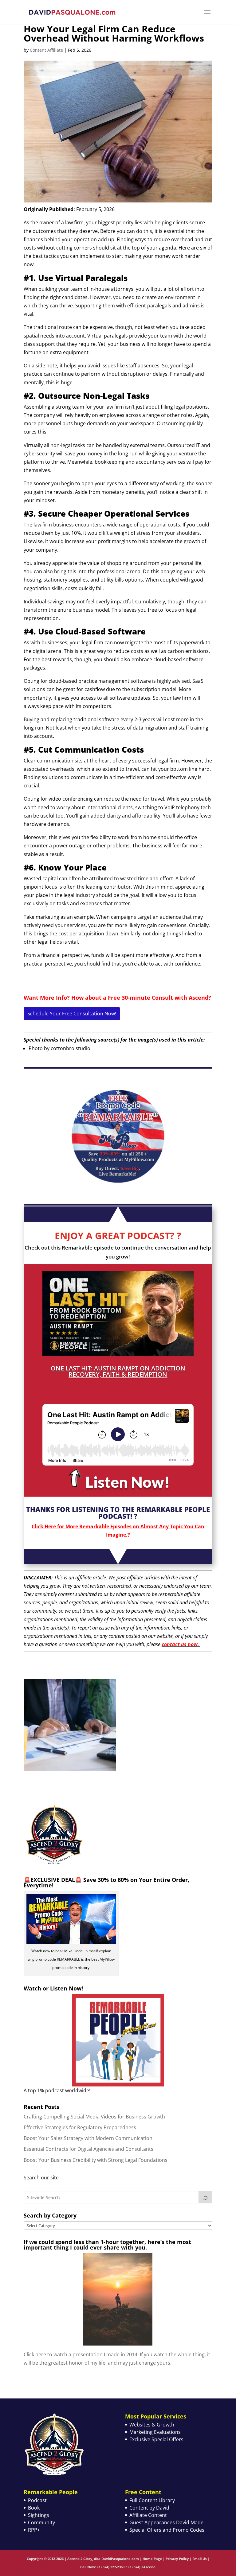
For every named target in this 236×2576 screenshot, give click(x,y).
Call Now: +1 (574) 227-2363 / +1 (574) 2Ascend (118, 2567)
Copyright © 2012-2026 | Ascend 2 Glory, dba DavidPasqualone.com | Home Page (94, 2559)
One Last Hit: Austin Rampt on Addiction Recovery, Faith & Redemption (118, 1371)
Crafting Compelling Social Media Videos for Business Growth (94, 2117)
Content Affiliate (46, 50)
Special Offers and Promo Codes (167, 2530)
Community (41, 2522)
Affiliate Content (148, 2515)
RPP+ (34, 2530)
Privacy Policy (177, 2559)
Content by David (149, 2508)
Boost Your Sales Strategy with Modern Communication (88, 2138)
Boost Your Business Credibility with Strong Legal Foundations (96, 2160)
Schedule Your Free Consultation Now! (72, 1014)
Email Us (199, 2559)
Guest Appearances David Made (166, 2522)
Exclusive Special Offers (156, 2439)
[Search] (206, 2197)
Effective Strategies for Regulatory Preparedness (80, 2127)
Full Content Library (152, 2500)
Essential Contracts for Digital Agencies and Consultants (88, 2149)
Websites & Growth (152, 2425)
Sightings (39, 2515)
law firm (74, 222)
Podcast (37, 2500)
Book (34, 2508)
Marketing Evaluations (155, 2432)
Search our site (41, 2178)
